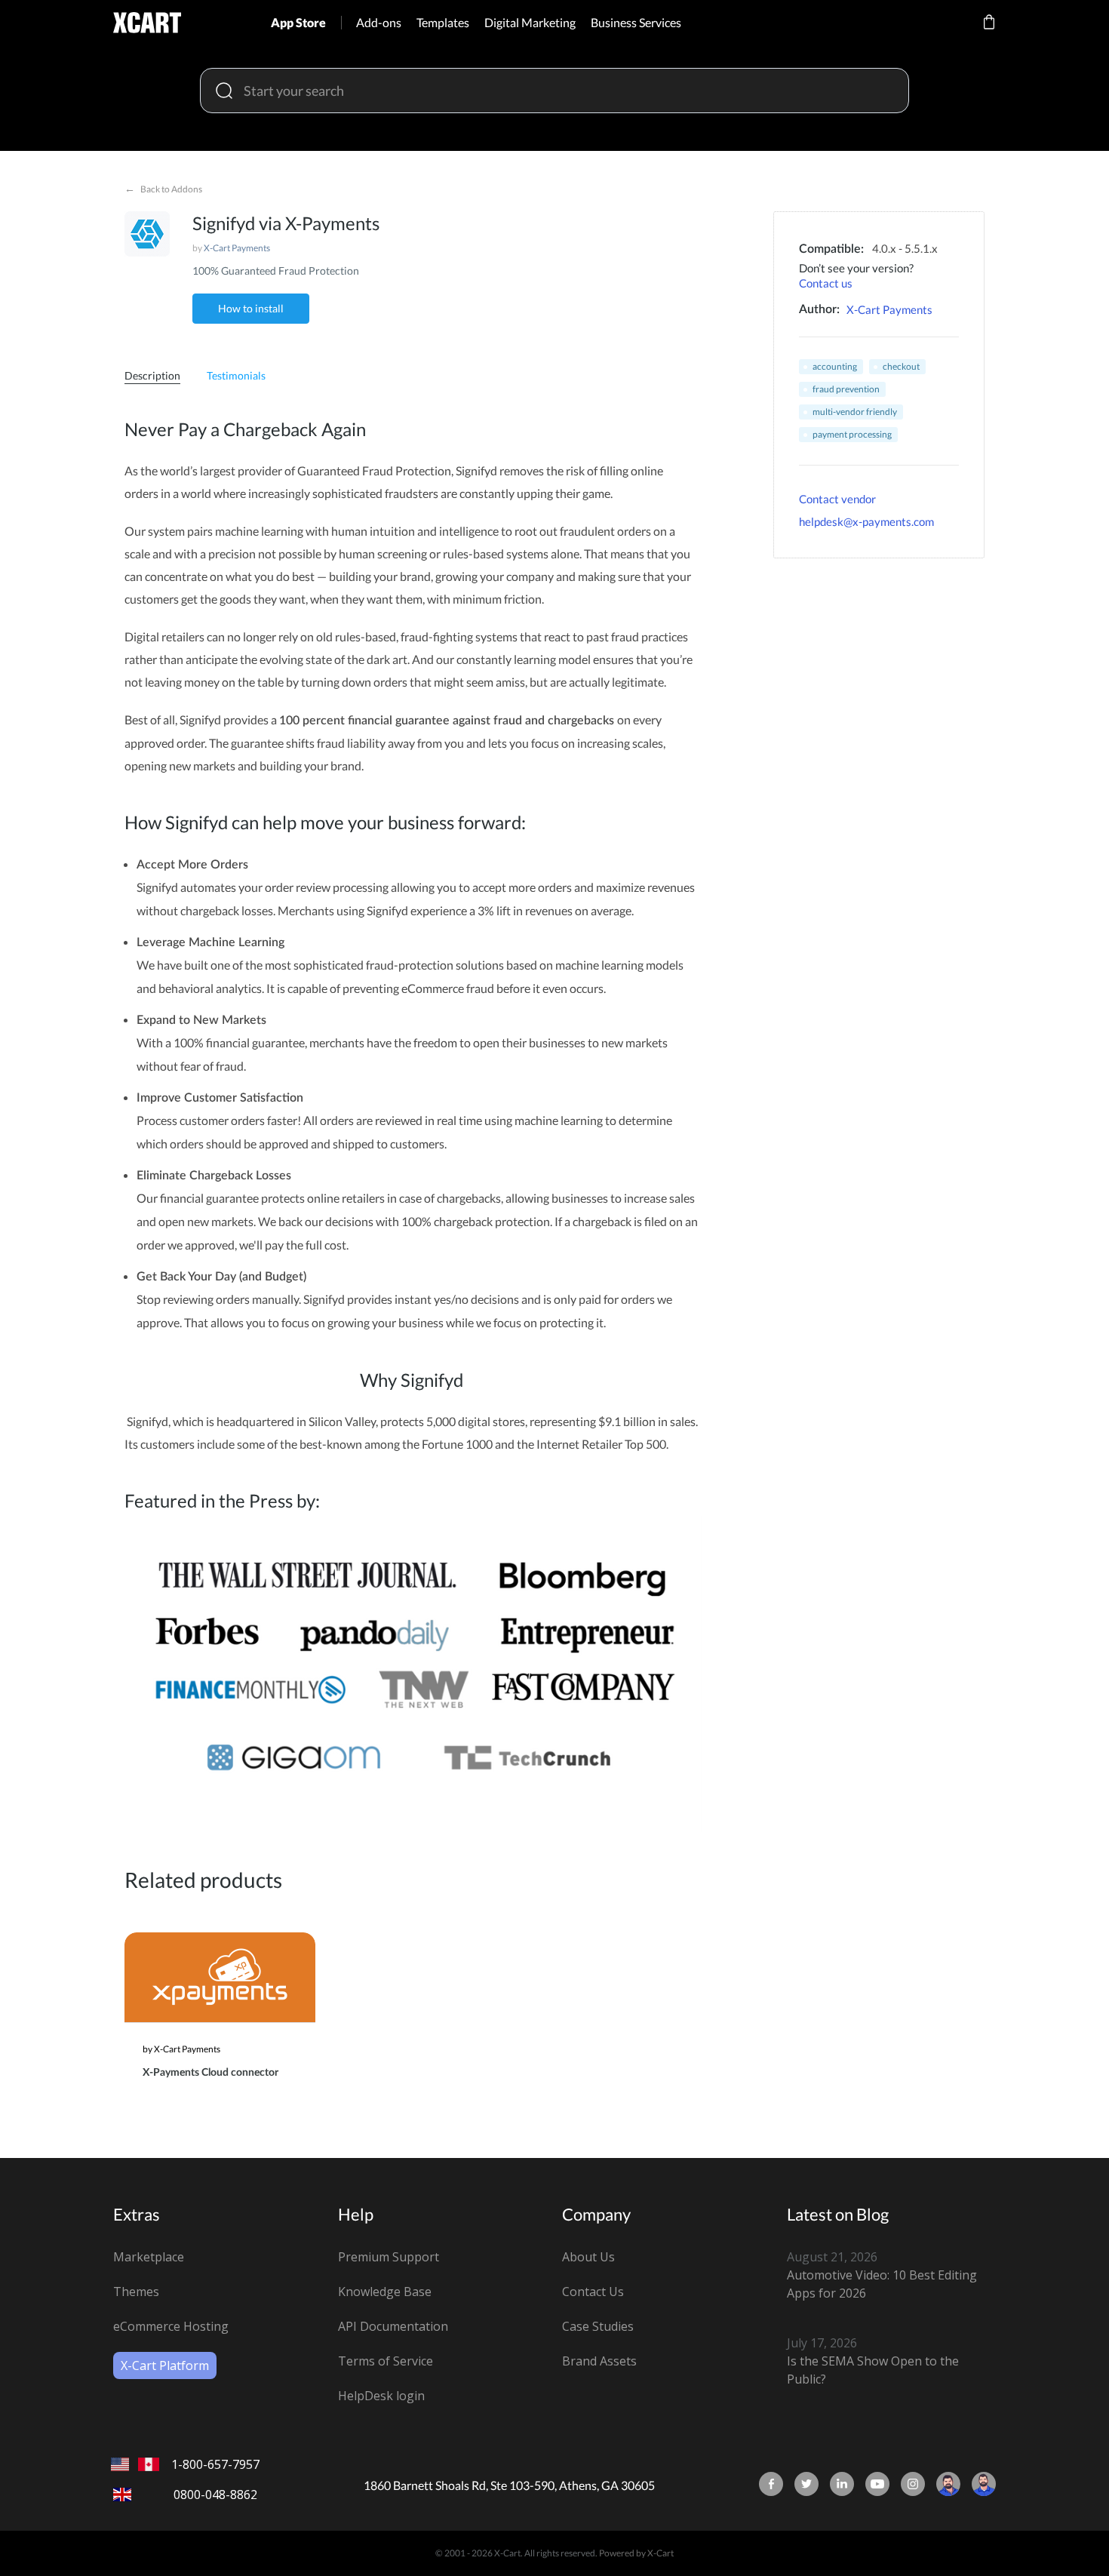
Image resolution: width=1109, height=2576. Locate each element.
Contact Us (593, 2292)
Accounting (835, 366)
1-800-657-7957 (215, 2464)
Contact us (826, 283)
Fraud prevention (846, 389)
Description (152, 375)
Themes (136, 2292)
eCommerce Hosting (171, 2326)
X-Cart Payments (237, 248)
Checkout (901, 366)
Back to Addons (163, 188)
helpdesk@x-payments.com (866, 521)
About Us (588, 2257)
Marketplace (149, 2257)
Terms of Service (386, 2361)
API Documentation (393, 2326)
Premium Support (389, 2257)
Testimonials (236, 375)
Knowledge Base (385, 2292)
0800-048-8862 (215, 2495)
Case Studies (598, 2326)
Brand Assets (599, 2361)
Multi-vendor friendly (855, 412)
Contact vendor (837, 499)
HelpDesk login (381, 2396)
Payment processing (852, 434)
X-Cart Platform (165, 2365)
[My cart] (989, 32)
